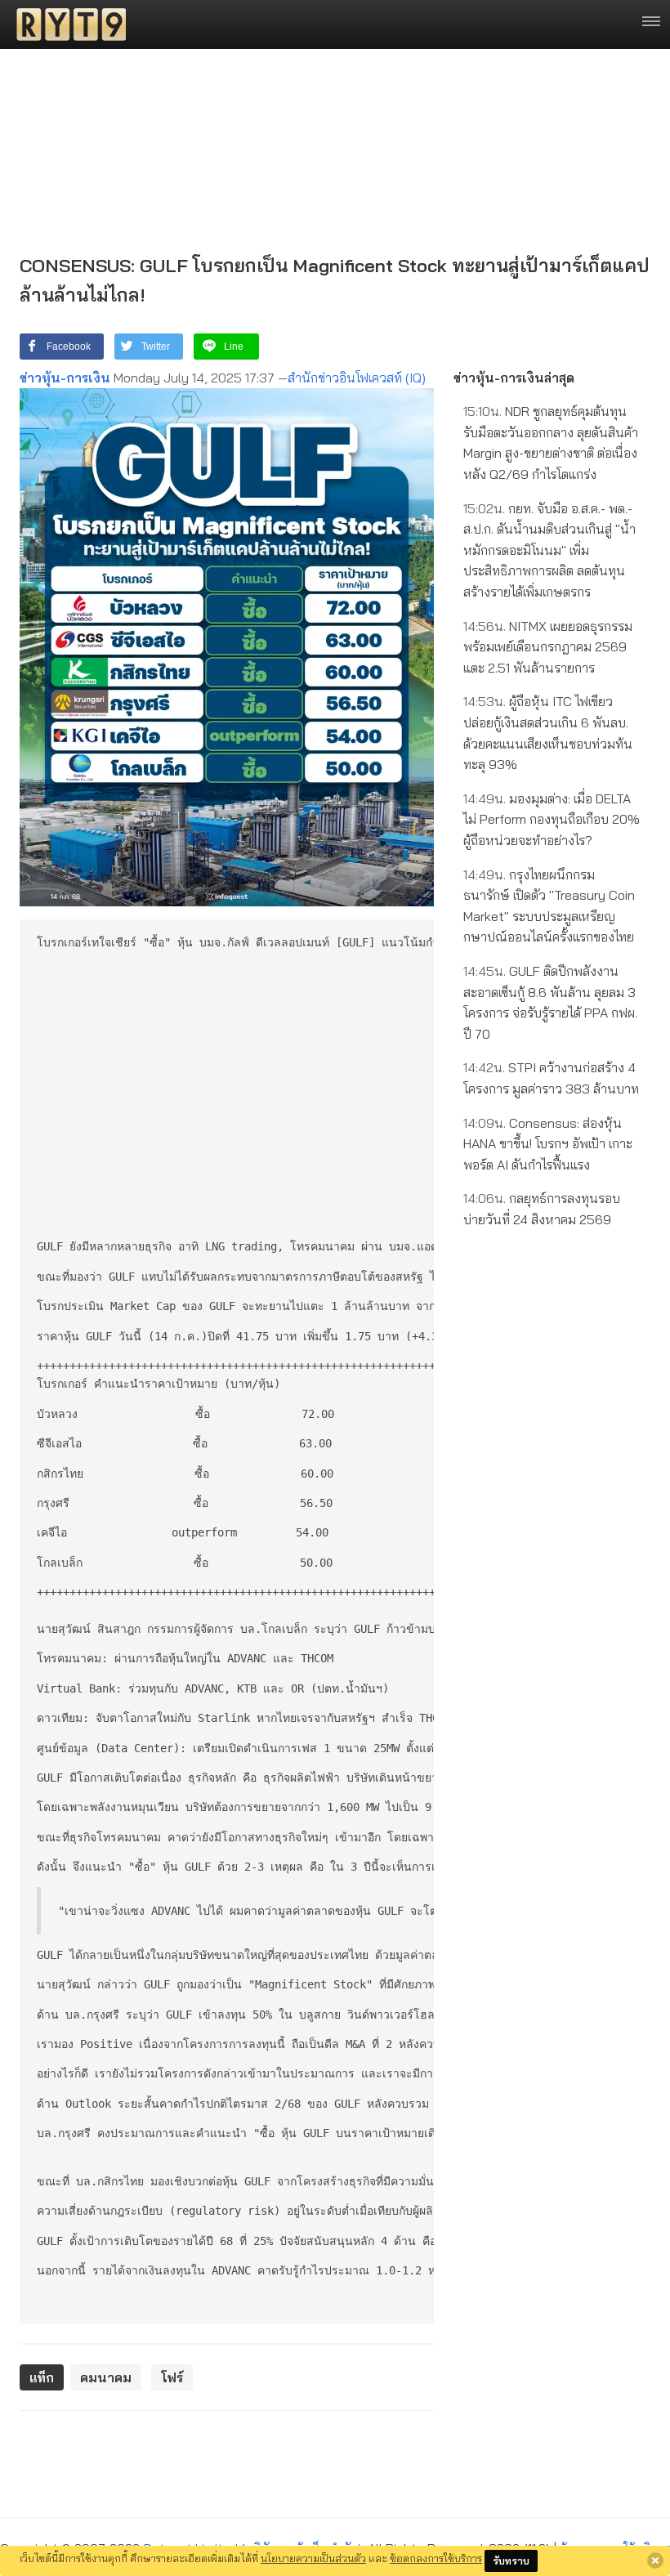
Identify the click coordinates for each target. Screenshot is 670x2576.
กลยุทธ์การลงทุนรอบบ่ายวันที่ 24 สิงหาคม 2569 (542, 1209)
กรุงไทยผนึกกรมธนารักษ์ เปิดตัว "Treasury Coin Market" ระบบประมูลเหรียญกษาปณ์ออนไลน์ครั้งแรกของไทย (549, 906)
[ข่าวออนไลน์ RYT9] (66, 25)
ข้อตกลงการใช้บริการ (436, 2558)
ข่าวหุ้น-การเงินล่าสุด (514, 378)
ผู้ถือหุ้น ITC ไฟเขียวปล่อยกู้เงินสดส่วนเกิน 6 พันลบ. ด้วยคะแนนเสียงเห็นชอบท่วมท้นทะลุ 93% (548, 733)
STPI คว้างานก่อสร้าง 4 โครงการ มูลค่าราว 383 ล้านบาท (551, 1078)
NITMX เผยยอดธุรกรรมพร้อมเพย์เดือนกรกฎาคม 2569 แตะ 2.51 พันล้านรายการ (548, 647)
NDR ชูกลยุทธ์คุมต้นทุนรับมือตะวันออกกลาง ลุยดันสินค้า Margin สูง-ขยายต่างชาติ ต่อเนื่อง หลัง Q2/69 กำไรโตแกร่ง (551, 443)
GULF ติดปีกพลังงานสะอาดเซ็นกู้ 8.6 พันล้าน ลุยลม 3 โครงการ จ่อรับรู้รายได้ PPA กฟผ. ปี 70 (550, 1002)
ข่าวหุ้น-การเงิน (65, 378)
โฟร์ (172, 2377)
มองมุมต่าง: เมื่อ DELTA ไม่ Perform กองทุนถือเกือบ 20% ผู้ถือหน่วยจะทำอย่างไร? (552, 819)
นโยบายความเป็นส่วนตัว (313, 2558)
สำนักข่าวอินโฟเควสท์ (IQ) (357, 378)
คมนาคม (106, 2377)
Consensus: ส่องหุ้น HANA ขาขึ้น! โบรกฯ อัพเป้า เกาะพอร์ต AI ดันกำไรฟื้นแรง (548, 1144)
